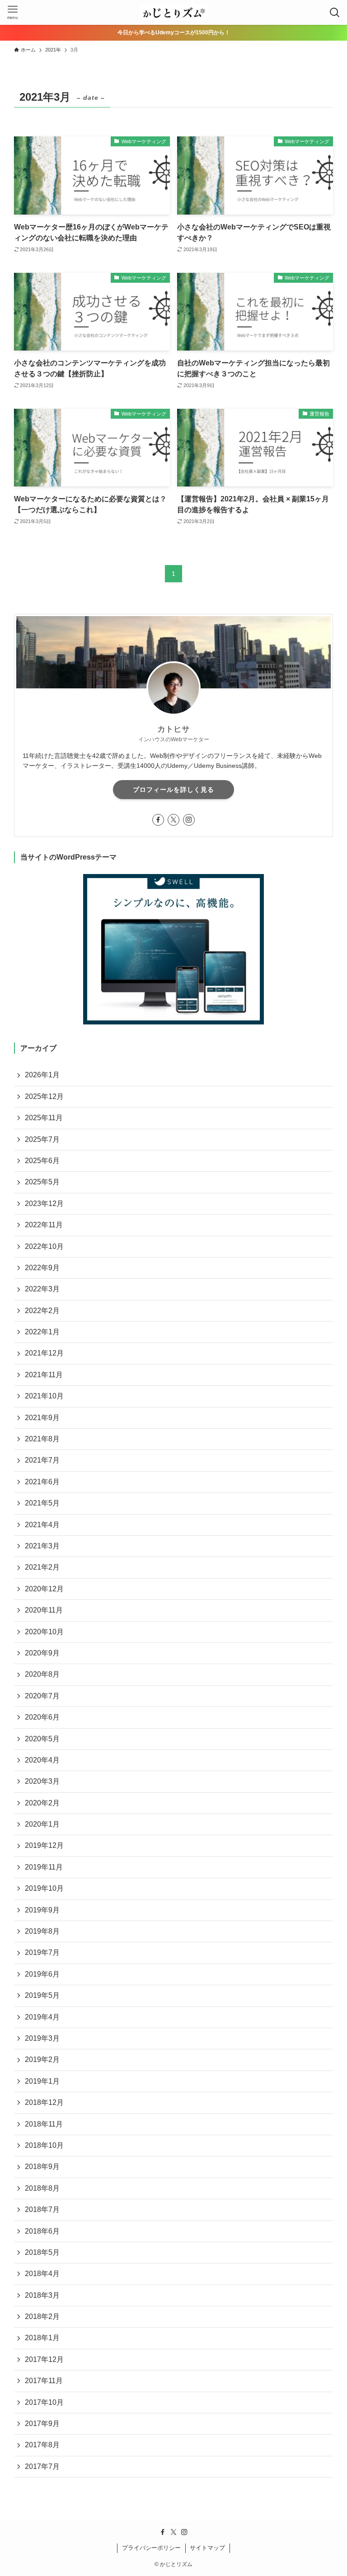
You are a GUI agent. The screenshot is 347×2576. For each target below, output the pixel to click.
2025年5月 (42, 1182)
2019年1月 (42, 2081)
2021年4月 (42, 1525)
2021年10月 (44, 1396)
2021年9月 (42, 1418)
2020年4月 (42, 1760)
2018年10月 (44, 2145)
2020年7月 (42, 1696)
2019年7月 (42, 1952)
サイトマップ (207, 2548)
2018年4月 (42, 2274)
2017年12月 (44, 2359)
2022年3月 (42, 1289)
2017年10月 (44, 2402)
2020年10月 (44, 1632)
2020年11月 (44, 1610)
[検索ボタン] (335, 12)
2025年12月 (44, 1096)
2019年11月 (44, 1867)
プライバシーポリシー (151, 2548)
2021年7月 (42, 1460)
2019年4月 (42, 2017)
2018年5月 (42, 2252)
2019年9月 (42, 1910)
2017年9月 (42, 2424)
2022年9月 (42, 1268)
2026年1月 (42, 1075)
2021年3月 (42, 1546)
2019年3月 (42, 2038)
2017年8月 (42, 2445)
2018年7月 (42, 2209)
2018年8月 (42, 2188)
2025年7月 (42, 1139)
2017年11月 (44, 2381)
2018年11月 (44, 2124)
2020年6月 (42, 1717)
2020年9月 (42, 1653)
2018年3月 (42, 2295)
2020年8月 (42, 1674)
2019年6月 (42, 1974)
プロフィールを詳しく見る (173, 790)
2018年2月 (42, 2317)
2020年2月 (42, 1803)
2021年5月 (42, 1503)
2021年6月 (42, 1482)
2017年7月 (42, 2466)
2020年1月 (42, 1824)
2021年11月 (44, 1375)
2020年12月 (44, 1589)
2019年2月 (42, 2059)
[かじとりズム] (173, 12)
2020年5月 (42, 1739)
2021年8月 (42, 1439)
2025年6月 (42, 1161)
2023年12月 (44, 1204)
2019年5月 (42, 1995)
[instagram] (189, 820)
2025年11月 (44, 1118)
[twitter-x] (173, 820)
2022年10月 (44, 1246)
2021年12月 (44, 1353)
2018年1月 (42, 2338)
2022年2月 (42, 1311)
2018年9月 (42, 2167)
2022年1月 (42, 1332)
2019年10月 (44, 1888)
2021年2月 (42, 1567)
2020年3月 (42, 1781)
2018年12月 (44, 2102)
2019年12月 (44, 1845)
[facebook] (158, 820)
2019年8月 (42, 1931)
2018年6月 (42, 2231)
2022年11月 (44, 1225)
